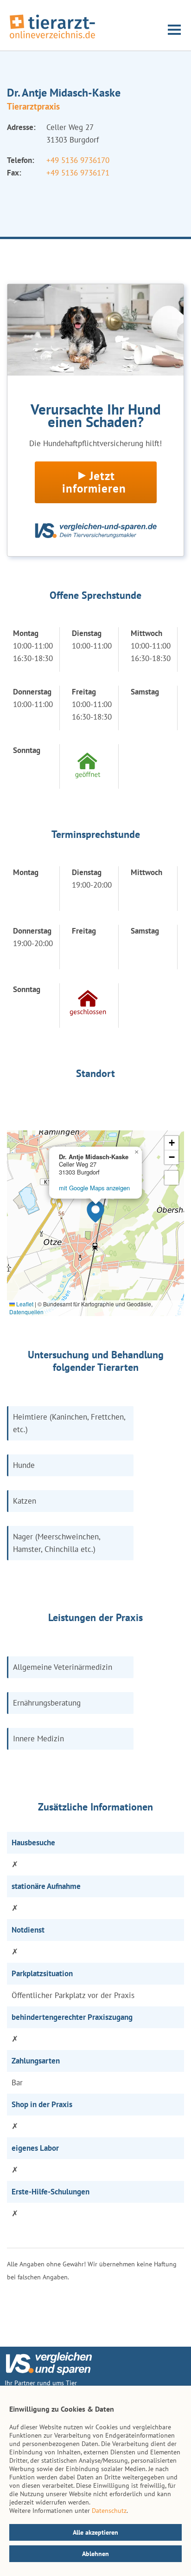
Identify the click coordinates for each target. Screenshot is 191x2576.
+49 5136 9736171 (78, 173)
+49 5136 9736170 (78, 160)
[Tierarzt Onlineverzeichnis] (52, 39)
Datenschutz (109, 2511)
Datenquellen (26, 1312)
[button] (95, 1212)
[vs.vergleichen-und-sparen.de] (49, 2373)
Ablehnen (95, 2554)
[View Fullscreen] (172, 1178)
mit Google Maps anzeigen (94, 1188)
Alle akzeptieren (95, 2532)
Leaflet (24, 1304)
